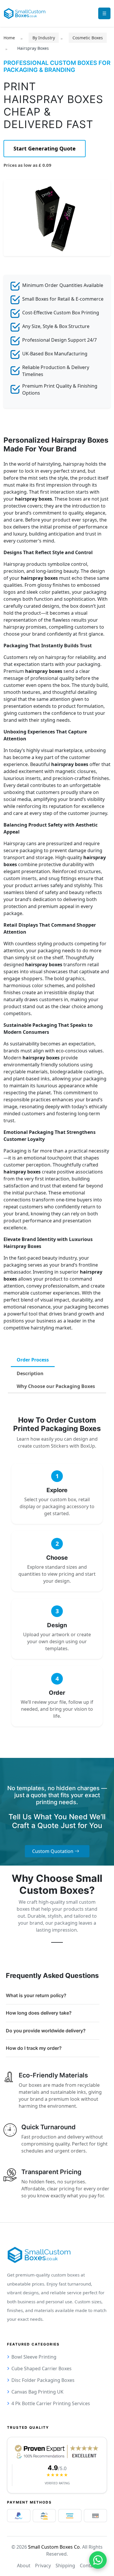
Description (30, 1373)
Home (9, 38)
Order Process (33, 1360)
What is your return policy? (36, 1995)
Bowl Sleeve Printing (34, 2357)
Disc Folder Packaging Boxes (43, 2380)
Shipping (65, 2566)
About (24, 2566)
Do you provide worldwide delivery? (46, 2031)
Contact (88, 2566)
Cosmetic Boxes (88, 38)
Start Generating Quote (45, 148)
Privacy (43, 2566)
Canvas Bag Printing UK (37, 2392)
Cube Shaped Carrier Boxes (42, 2368)
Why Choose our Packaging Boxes (56, 1386)
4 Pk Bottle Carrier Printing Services (51, 2403)
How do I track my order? (34, 2048)
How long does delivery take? (39, 2013)
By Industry (44, 38)
